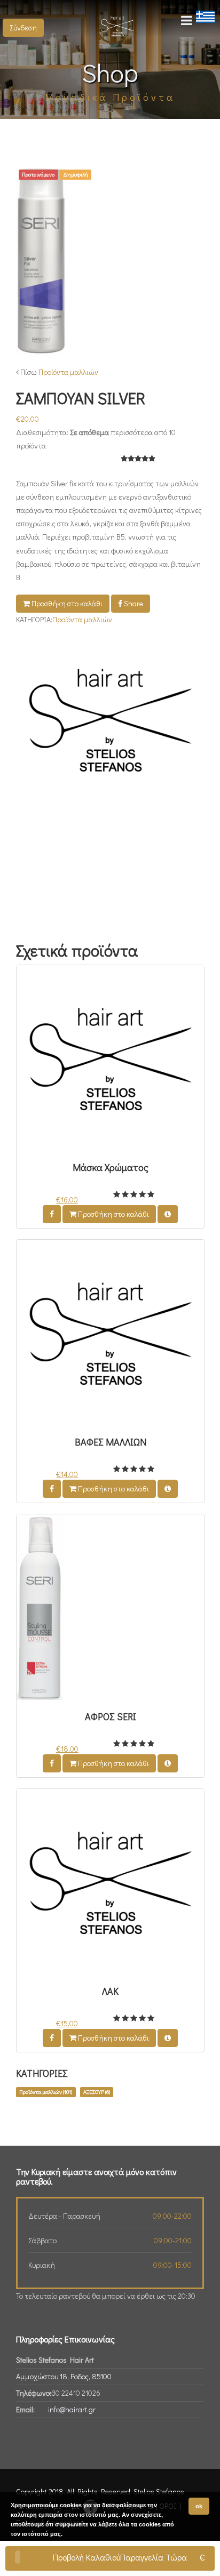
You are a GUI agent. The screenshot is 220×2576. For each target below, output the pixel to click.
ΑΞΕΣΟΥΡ (97, 2092)
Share (133, 603)
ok (199, 2506)
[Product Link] (168, 1214)
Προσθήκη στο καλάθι (66, 603)
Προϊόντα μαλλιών (68, 372)
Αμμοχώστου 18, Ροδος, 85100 (64, 2376)
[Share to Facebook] (52, 1214)
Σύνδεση (23, 27)
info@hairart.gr (72, 2409)
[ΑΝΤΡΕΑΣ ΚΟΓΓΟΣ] (110, 724)
